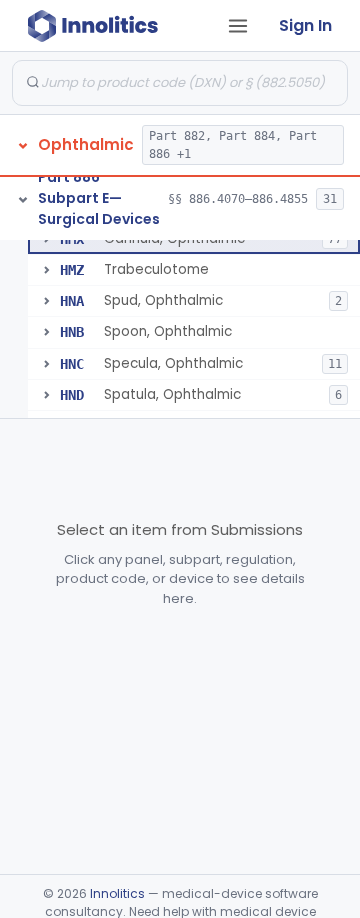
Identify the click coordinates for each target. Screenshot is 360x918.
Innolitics (117, 893)
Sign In (305, 25)
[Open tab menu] (238, 26)
